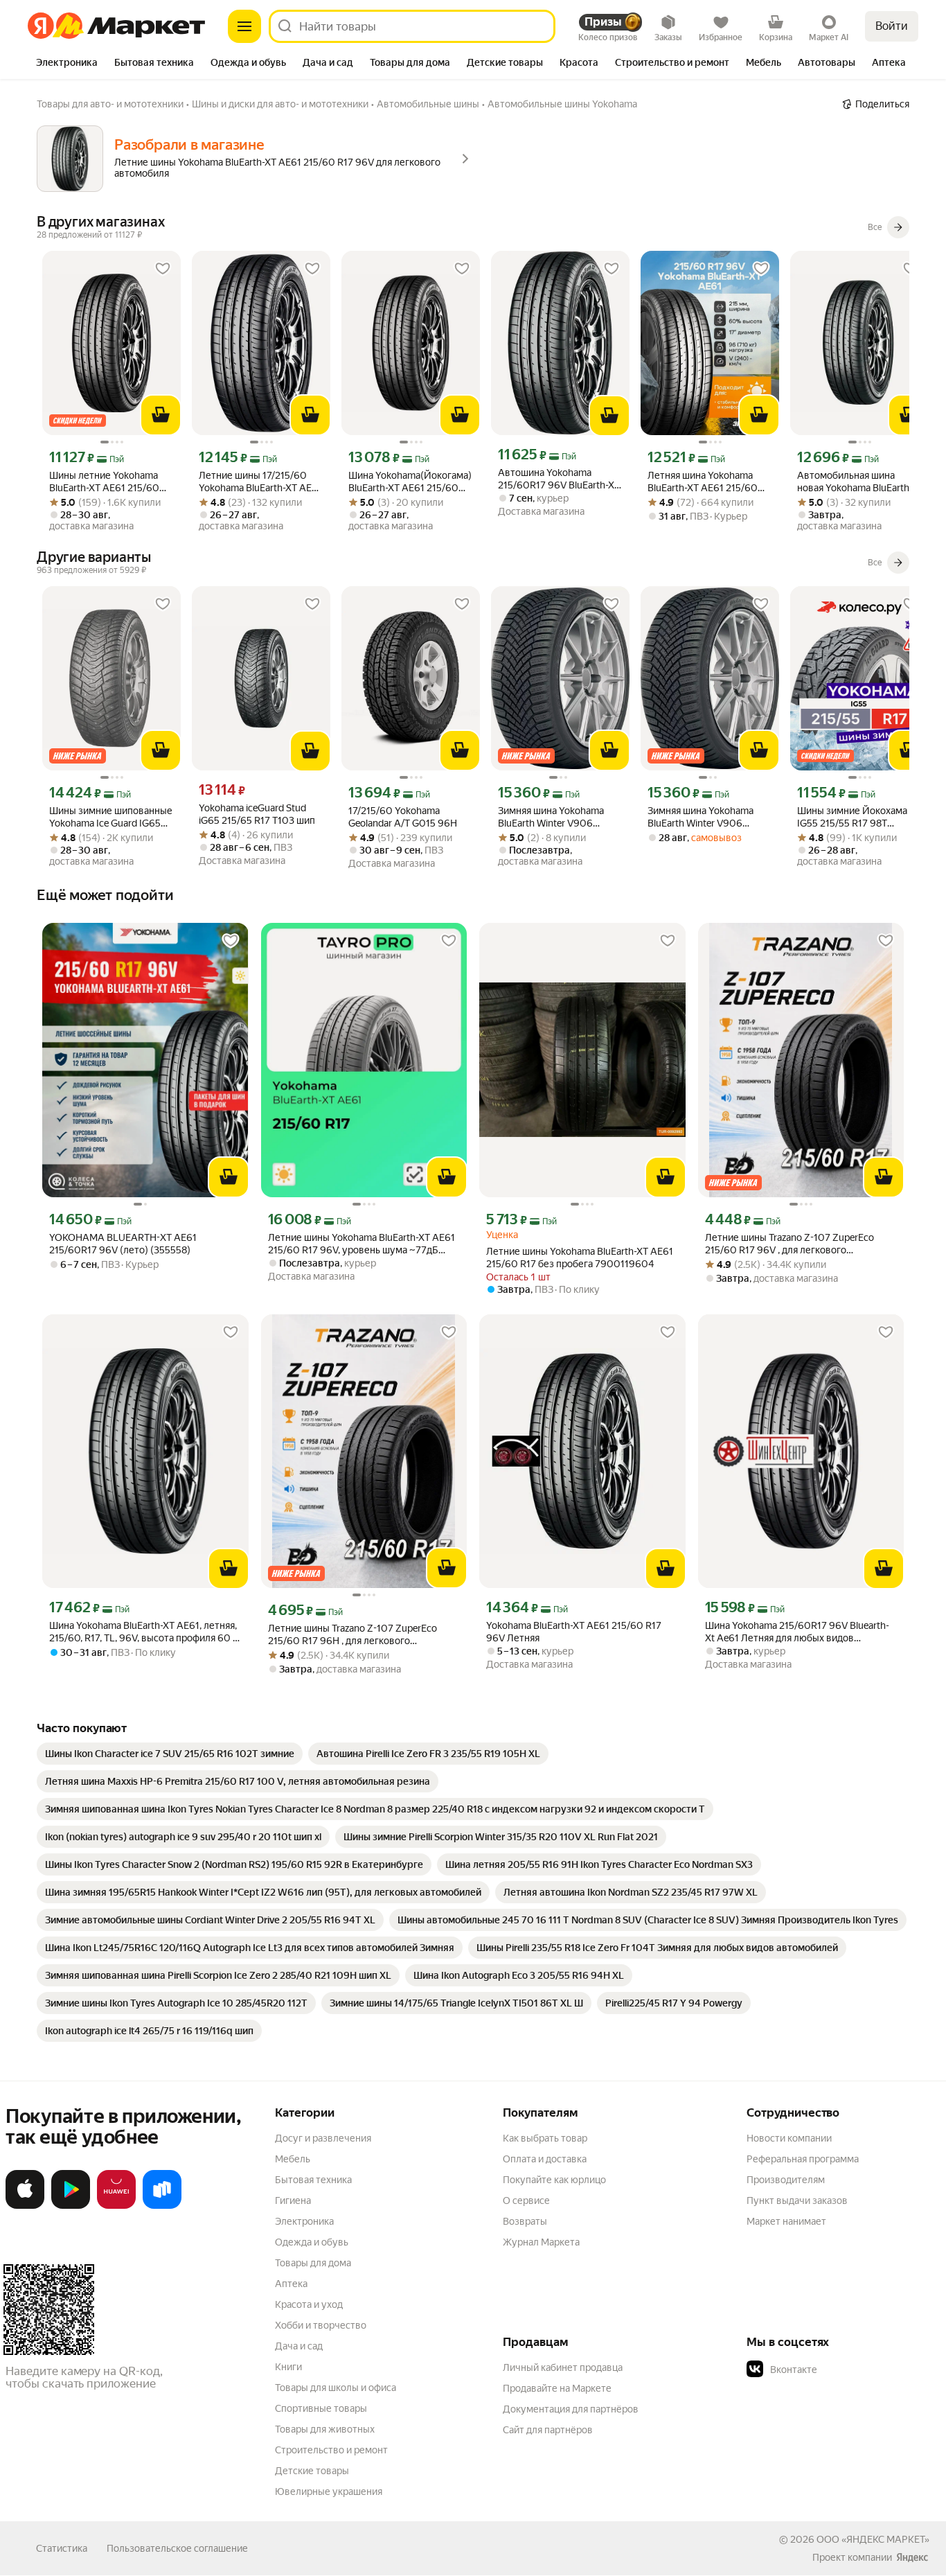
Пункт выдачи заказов (797, 2200)
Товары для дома (313, 2263)
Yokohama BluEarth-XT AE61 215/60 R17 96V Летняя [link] (574, 1632)
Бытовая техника (313, 2180)
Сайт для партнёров (548, 2430)
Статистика (62, 2548)
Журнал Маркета (541, 2242)
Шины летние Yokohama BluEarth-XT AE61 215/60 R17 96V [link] (104, 482)
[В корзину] (161, 415)
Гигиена (293, 2200)
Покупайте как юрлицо (554, 2180)
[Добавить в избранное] (163, 269)
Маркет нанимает (786, 2221)
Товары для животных (325, 2429)
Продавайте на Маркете (557, 2388)
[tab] (67, 64)
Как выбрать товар (545, 2138)
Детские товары (312, 2471)
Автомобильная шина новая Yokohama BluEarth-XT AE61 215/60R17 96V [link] (855, 482)
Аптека (291, 2284)
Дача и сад (299, 2346)
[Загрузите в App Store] (25, 2206)
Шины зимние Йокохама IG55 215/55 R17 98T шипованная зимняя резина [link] (859, 817)
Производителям (786, 2180)
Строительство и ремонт (331, 2450)
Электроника (304, 2221)
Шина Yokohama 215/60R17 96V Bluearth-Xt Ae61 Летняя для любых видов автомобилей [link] (797, 1632)
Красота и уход (309, 2304)
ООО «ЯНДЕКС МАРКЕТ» (873, 2539)
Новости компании (789, 2138)
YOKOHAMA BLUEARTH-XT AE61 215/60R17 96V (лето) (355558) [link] (123, 1244)
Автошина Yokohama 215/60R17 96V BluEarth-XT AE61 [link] (559, 479)
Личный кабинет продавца (563, 2367)
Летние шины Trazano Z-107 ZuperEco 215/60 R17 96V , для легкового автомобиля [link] (789, 1244)
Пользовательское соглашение (177, 2548)
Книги (288, 2367)
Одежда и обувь (312, 2242)
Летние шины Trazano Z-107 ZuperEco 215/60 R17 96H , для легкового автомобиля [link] (352, 1635)
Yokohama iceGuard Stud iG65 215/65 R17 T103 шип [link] (257, 814)
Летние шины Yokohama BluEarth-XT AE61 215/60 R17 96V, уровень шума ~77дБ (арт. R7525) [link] (362, 1244)
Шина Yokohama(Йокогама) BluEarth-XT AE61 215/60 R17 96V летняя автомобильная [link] (410, 482)
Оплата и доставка (545, 2159)
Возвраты (525, 2221)
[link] (170, 1754)
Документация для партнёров (571, 2409)
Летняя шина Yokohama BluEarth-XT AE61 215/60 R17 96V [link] (703, 482)
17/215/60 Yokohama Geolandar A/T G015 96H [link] (403, 817)
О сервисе (526, 2200)
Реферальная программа (803, 2159)
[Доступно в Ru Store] (162, 2206)
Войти (892, 26)
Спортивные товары (321, 2408)
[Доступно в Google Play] (71, 2206)
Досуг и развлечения (323, 2138)
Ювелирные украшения (329, 2491)
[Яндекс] (912, 2557)
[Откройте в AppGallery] (116, 2206)
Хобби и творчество (321, 2325)
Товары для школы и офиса (336, 2388)
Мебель (293, 2159)
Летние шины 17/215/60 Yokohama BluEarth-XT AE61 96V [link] (260, 482)
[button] (844, 2370)
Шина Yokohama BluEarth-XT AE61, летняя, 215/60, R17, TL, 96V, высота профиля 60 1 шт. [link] (143, 1632)
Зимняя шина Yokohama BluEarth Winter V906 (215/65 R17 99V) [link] (551, 817)
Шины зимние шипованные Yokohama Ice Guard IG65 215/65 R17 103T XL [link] (111, 817)
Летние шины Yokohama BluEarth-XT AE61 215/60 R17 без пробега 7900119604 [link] (580, 1258)
